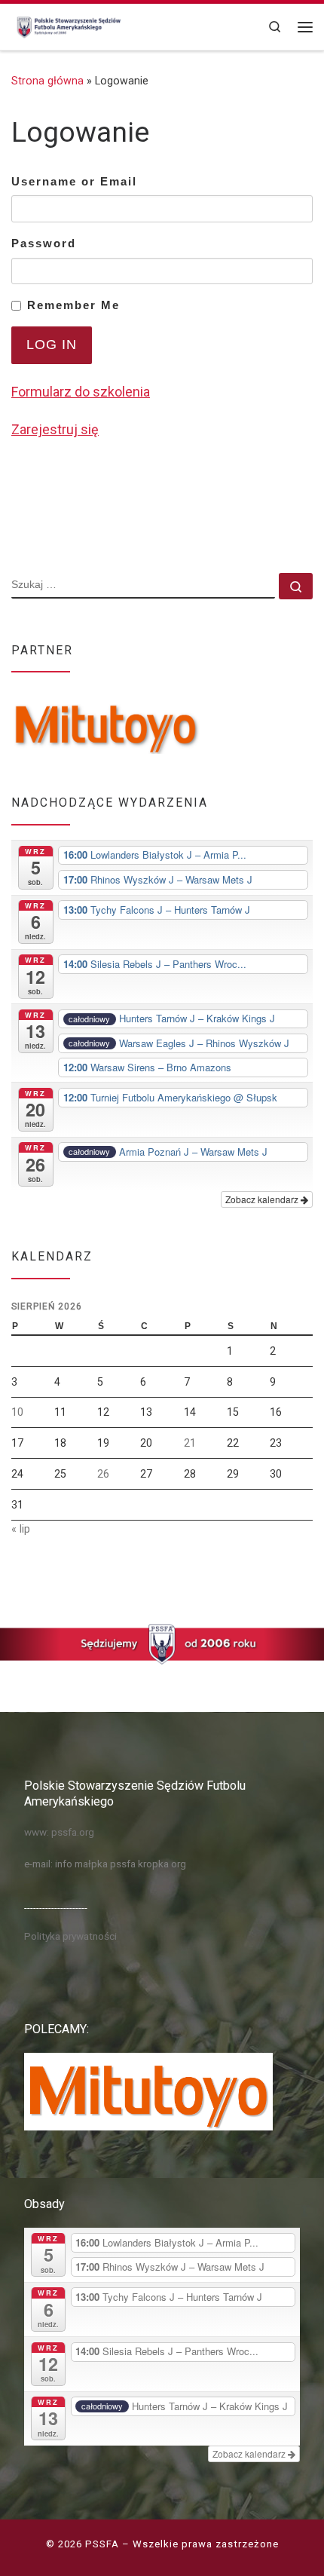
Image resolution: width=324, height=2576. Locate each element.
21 (190, 1443)
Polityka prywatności (70, 1936)
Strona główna (47, 81)
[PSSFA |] (67, 25)
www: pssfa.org (59, 1832)
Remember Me (73, 305)
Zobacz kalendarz (263, 1199)
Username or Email (74, 181)
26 (103, 1474)
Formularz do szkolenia (81, 392)
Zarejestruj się (55, 429)
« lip (21, 1529)
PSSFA (102, 2544)
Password (44, 243)
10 (17, 1412)
